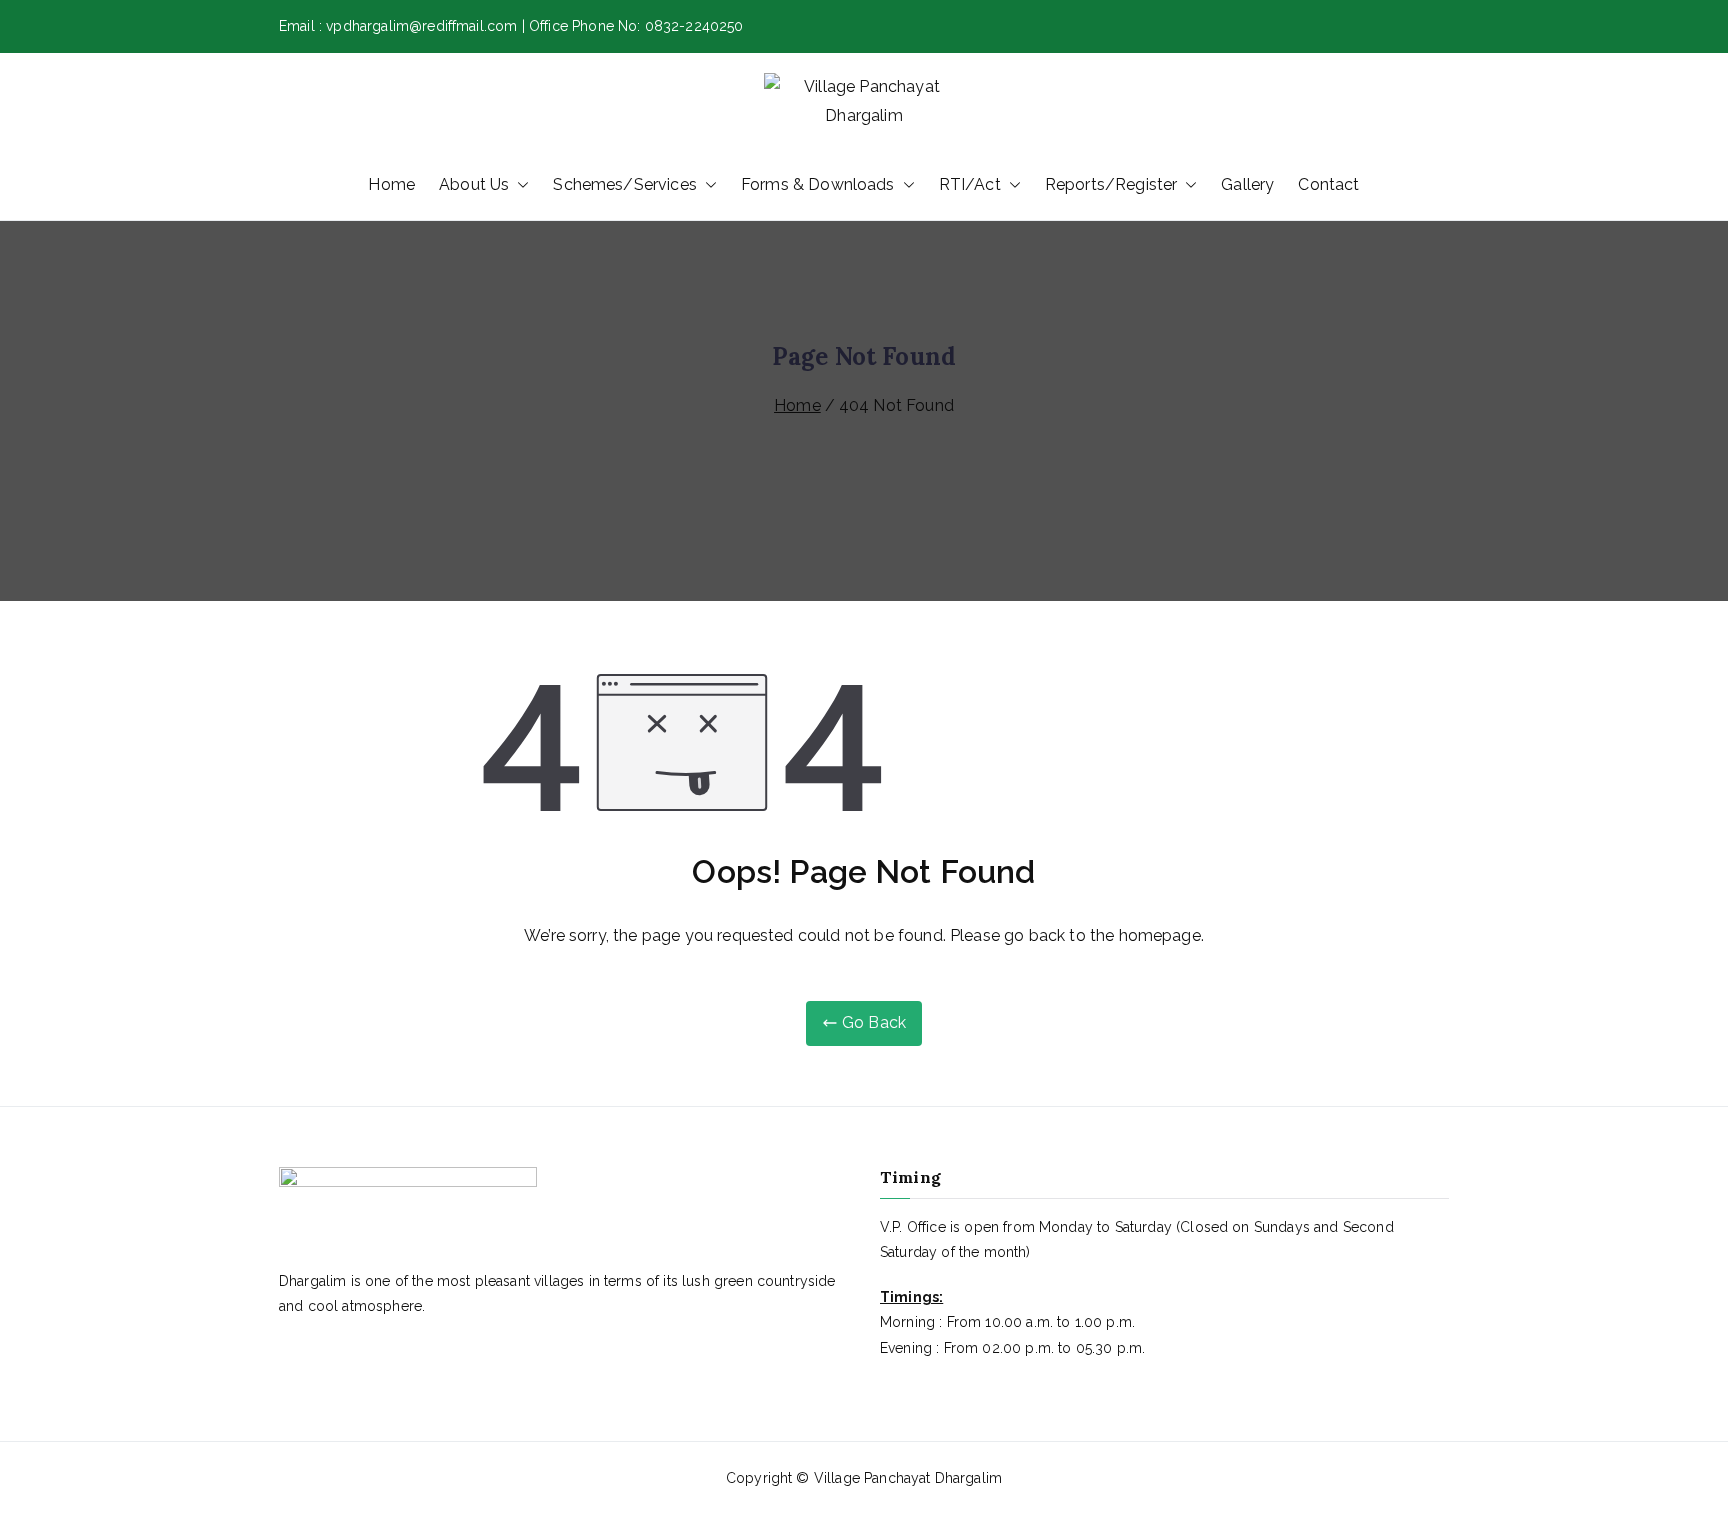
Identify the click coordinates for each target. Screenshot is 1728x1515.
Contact (1328, 184)
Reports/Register (1111, 184)
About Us (474, 184)
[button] (519, 185)
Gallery (1247, 184)
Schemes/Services (625, 184)
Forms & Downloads (818, 184)
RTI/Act (970, 184)
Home (391, 184)
